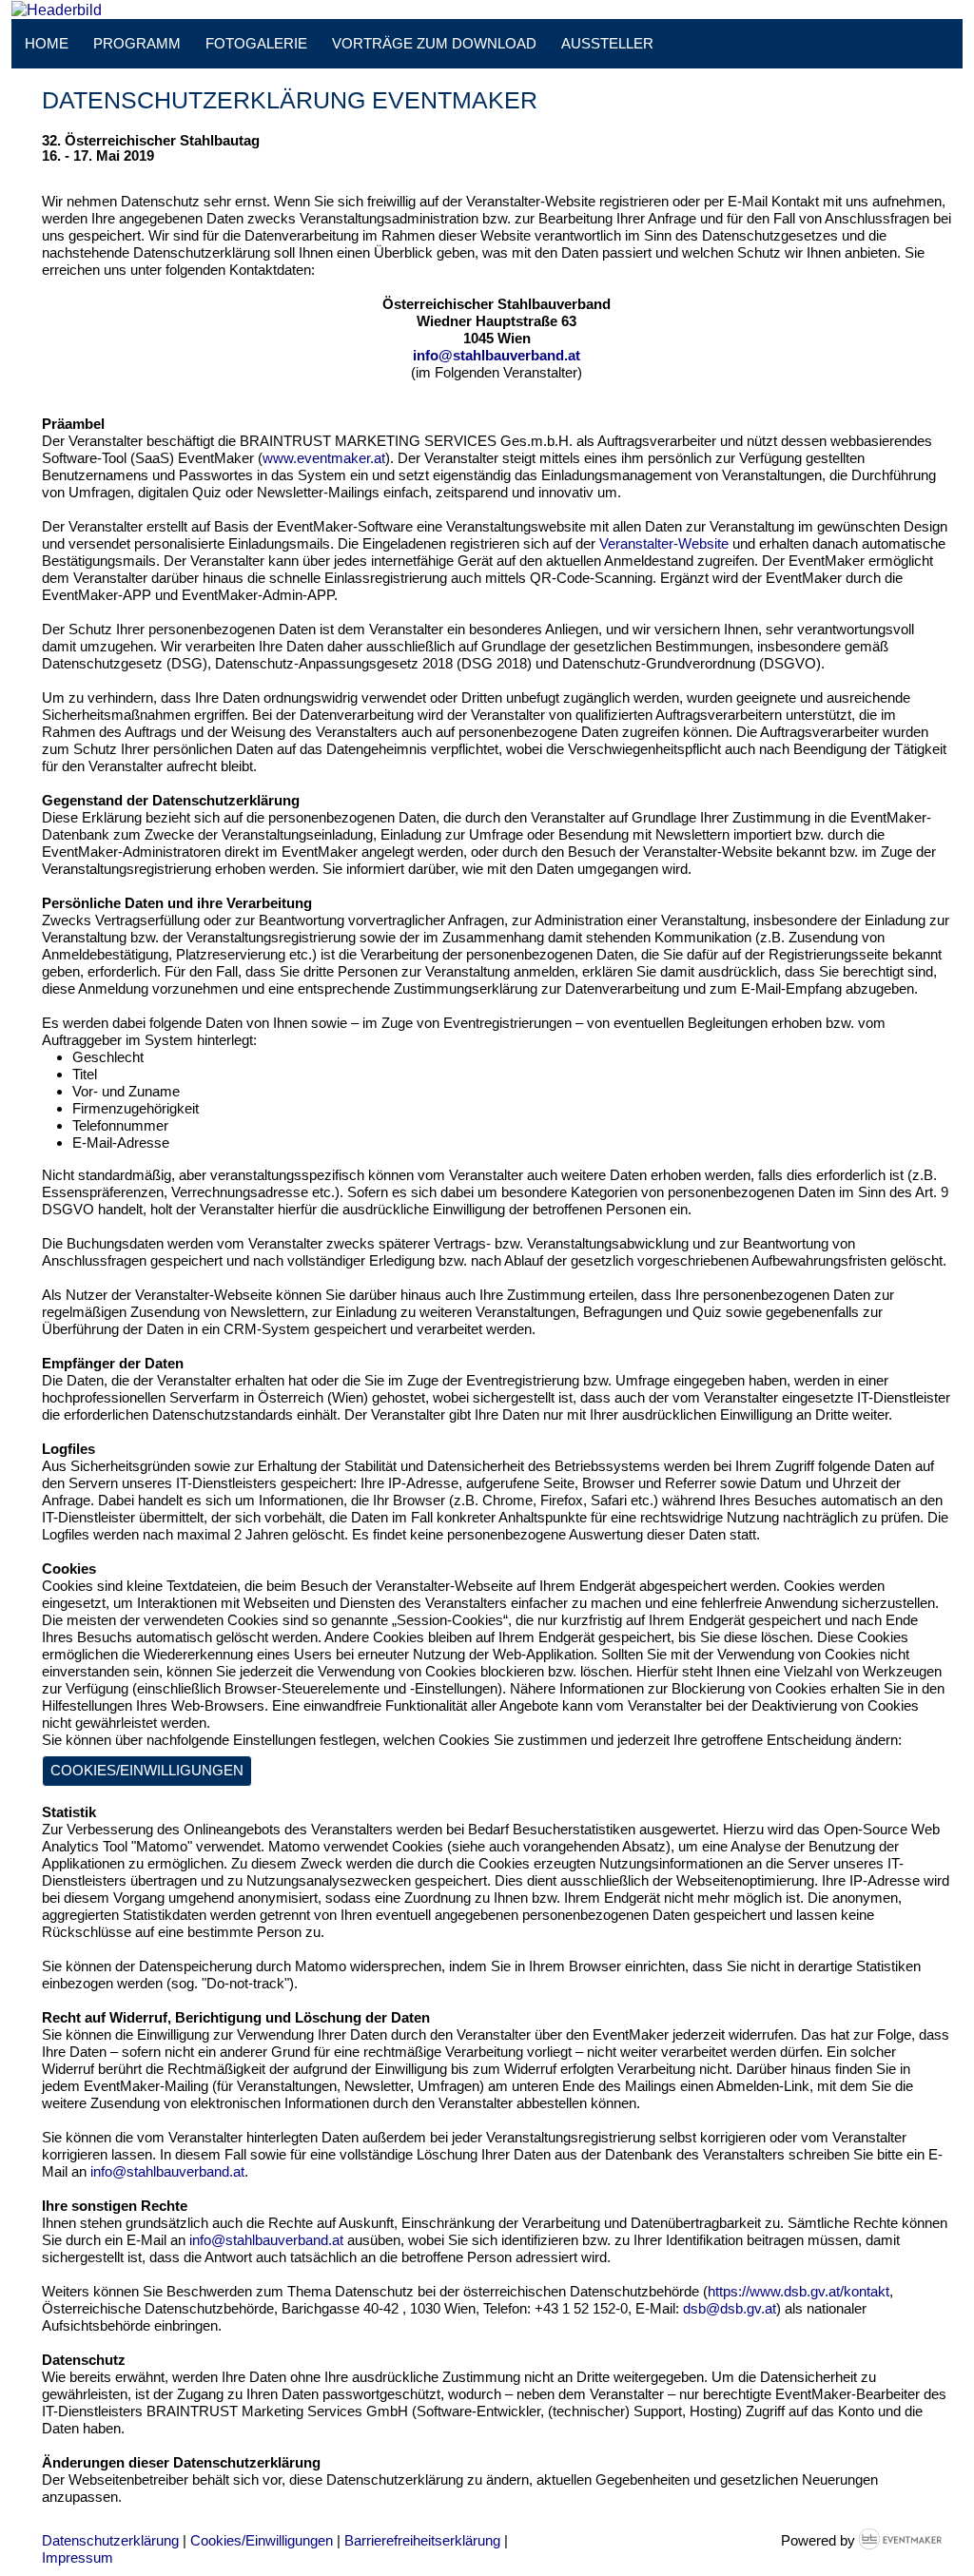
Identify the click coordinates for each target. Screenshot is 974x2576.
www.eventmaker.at (324, 458)
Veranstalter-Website (664, 543)
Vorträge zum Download (434, 43)
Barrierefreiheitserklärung (422, 2540)
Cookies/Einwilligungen (147, 1770)
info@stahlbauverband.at (497, 355)
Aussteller (607, 43)
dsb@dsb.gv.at (730, 2308)
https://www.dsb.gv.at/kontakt (799, 2291)
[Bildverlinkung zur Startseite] (57, 9)
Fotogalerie (256, 43)
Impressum (78, 2557)
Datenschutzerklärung (110, 2540)
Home (47, 43)
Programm (137, 43)
